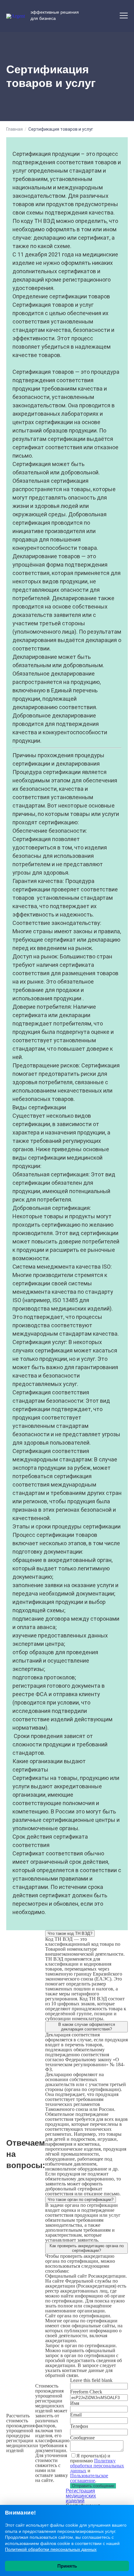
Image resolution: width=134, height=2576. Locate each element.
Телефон (79, 2426)
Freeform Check (86, 2392)
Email (76, 2415)
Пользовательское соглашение (89, 2478)
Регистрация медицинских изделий (81, 2496)
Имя (75, 2403)
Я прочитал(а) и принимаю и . (97, 2468)
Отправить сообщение (93, 2486)
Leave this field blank (91, 2380)
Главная (14, 129)
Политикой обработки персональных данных (51, 2549)
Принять (67, 2566)
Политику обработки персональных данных (97, 2466)
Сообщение (82, 2438)
